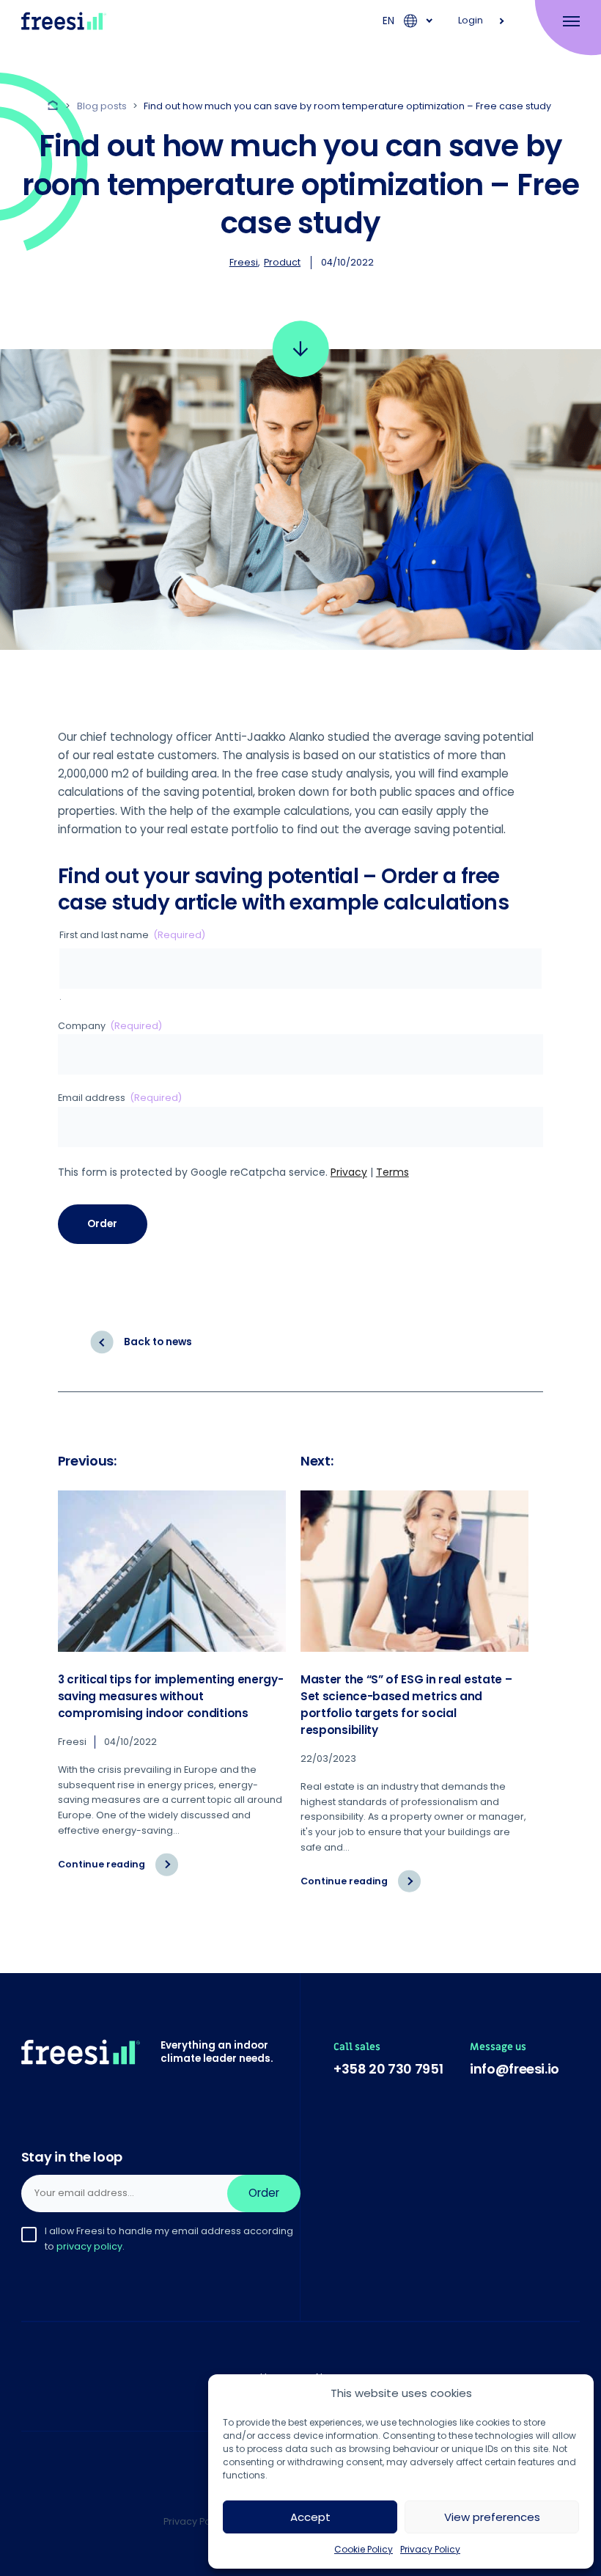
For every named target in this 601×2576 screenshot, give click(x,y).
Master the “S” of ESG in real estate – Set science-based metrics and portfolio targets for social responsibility (406, 1705)
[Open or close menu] (563, 21)
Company (110, 1026)
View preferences (492, 2517)
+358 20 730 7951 (388, 2069)
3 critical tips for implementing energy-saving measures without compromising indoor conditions (171, 1696)
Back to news (158, 1342)
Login (471, 20)
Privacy (349, 1172)
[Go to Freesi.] (55, 106)
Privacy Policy (430, 2549)
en (388, 21)
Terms (392, 1172)
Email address (120, 1098)
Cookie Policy (364, 2549)
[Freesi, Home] (64, 21)
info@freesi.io (515, 2069)
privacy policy (89, 2246)
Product (282, 262)
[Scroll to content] (301, 349)
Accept (310, 2517)
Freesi (244, 262)
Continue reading (118, 1870)
